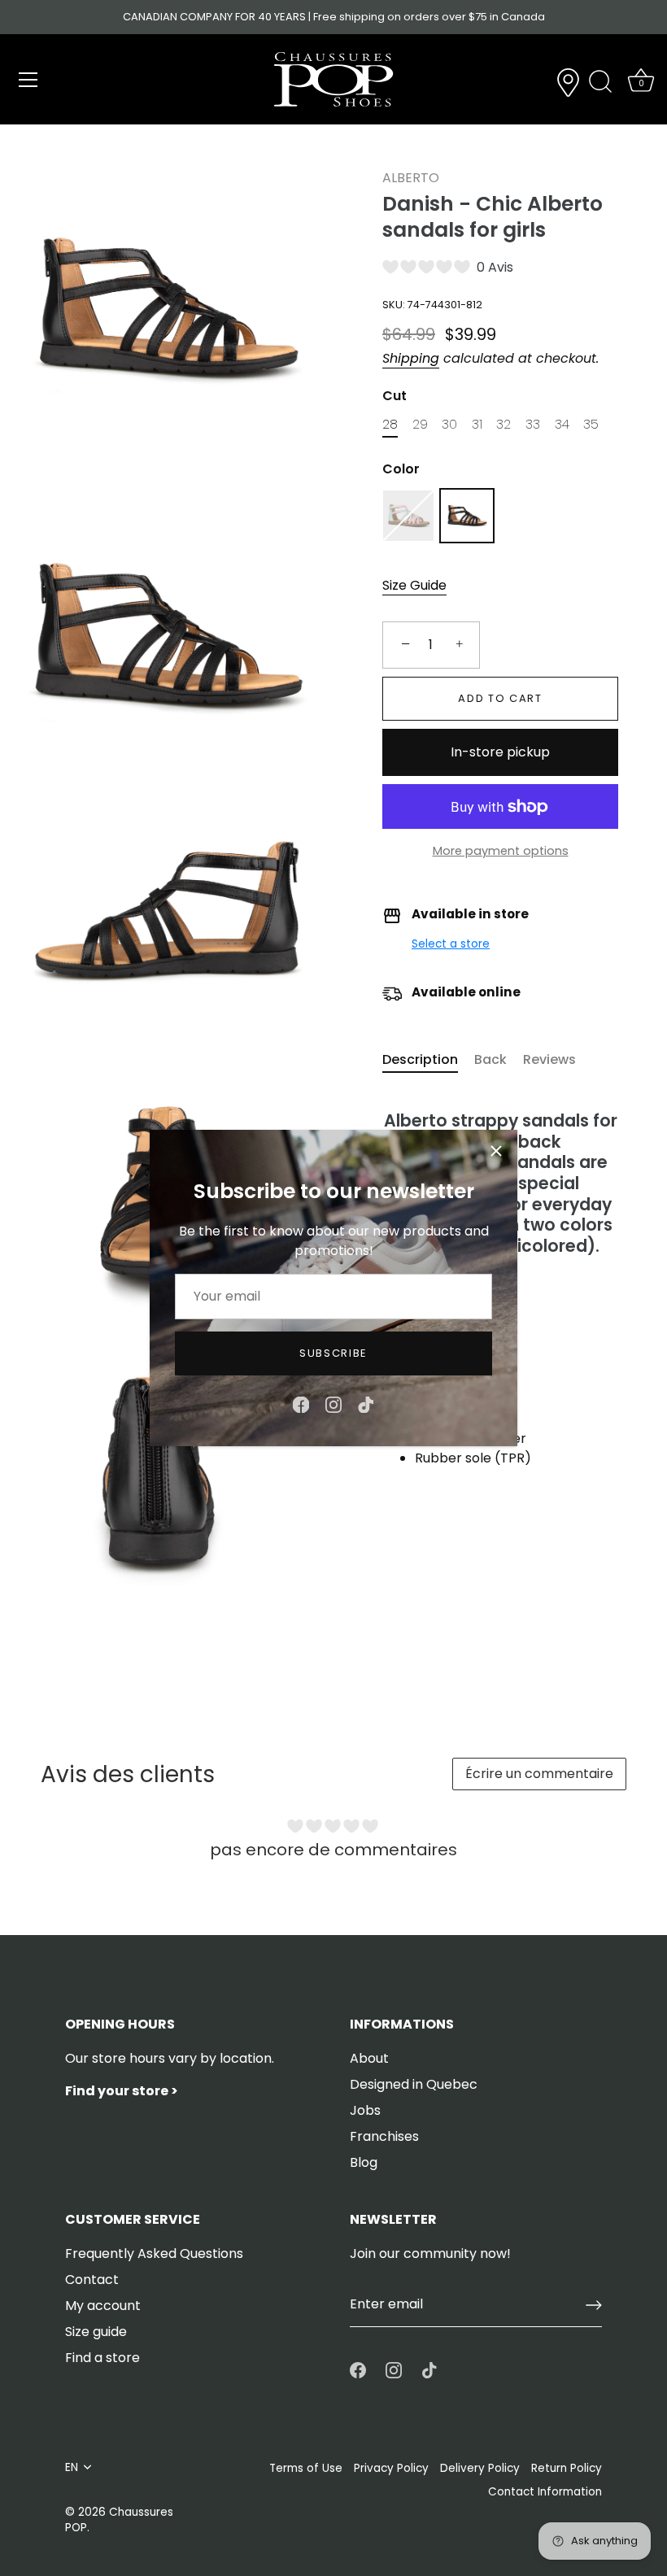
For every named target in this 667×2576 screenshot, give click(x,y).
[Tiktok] (366, 1404)
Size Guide (414, 585)
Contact (92, 2280)
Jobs (365, 2110)
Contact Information (545, 2492)
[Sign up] (594, 2305)
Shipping (411, 358)
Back (490, 1059)
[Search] (600, 82)
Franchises (384, 2136)
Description (420, 1059)
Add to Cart (500, 698)
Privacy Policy (391, 2468)
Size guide (96, 2332)
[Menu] (28, 80)
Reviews (549, 1059)
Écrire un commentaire (539, 1774)
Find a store (102, 2358)
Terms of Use (306, 2468)
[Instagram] (333, 1404)
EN (72, 2467)
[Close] (496, 1151)
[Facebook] (301, 1404)
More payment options (501, 851)
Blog (364, 2162)
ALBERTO (411, 178)
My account (103, 2306)
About (369, 2058)
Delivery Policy (480, 2468)
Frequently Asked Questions (154, 2253)
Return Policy (567, 2468)
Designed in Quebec (414, 2084)
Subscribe (333, 1353)
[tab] (428, 1060)
